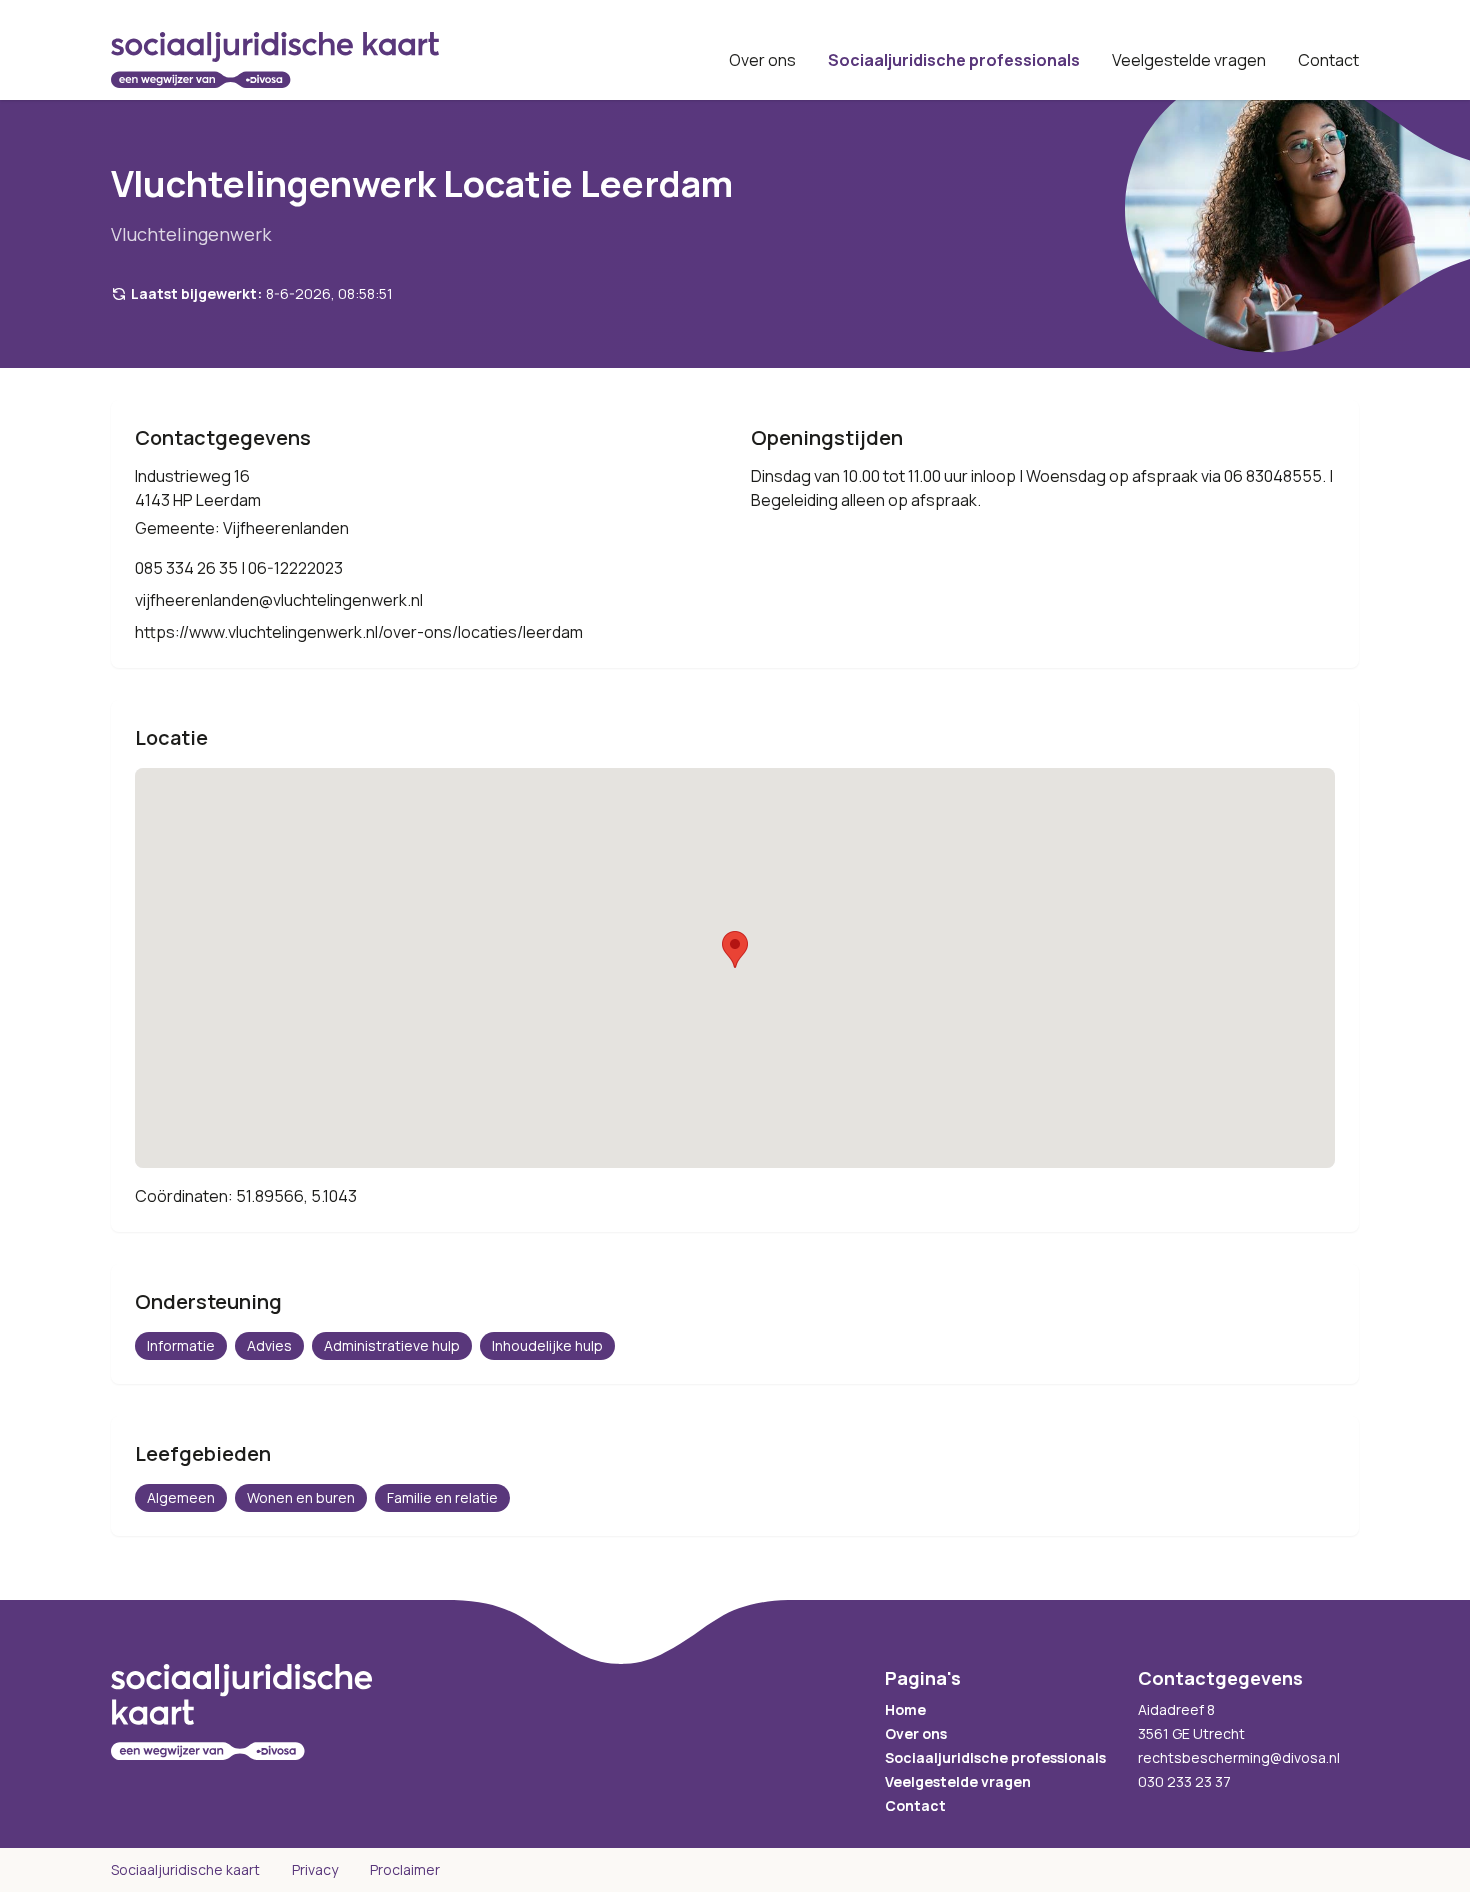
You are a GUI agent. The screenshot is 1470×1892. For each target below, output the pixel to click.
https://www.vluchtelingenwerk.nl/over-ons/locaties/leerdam (359, 632)
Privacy (315, 1869)
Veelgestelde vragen (1189, 60)
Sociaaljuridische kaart (185, 1869)
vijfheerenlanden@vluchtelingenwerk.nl (279, 600)
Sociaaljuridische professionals (954, 60)
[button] (735, 949)
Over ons (762, 60)
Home (905, 1709)
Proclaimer (405, 1869)
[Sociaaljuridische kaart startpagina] (275, 60)
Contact (1328, 60)
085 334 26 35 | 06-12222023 (239, 568)
